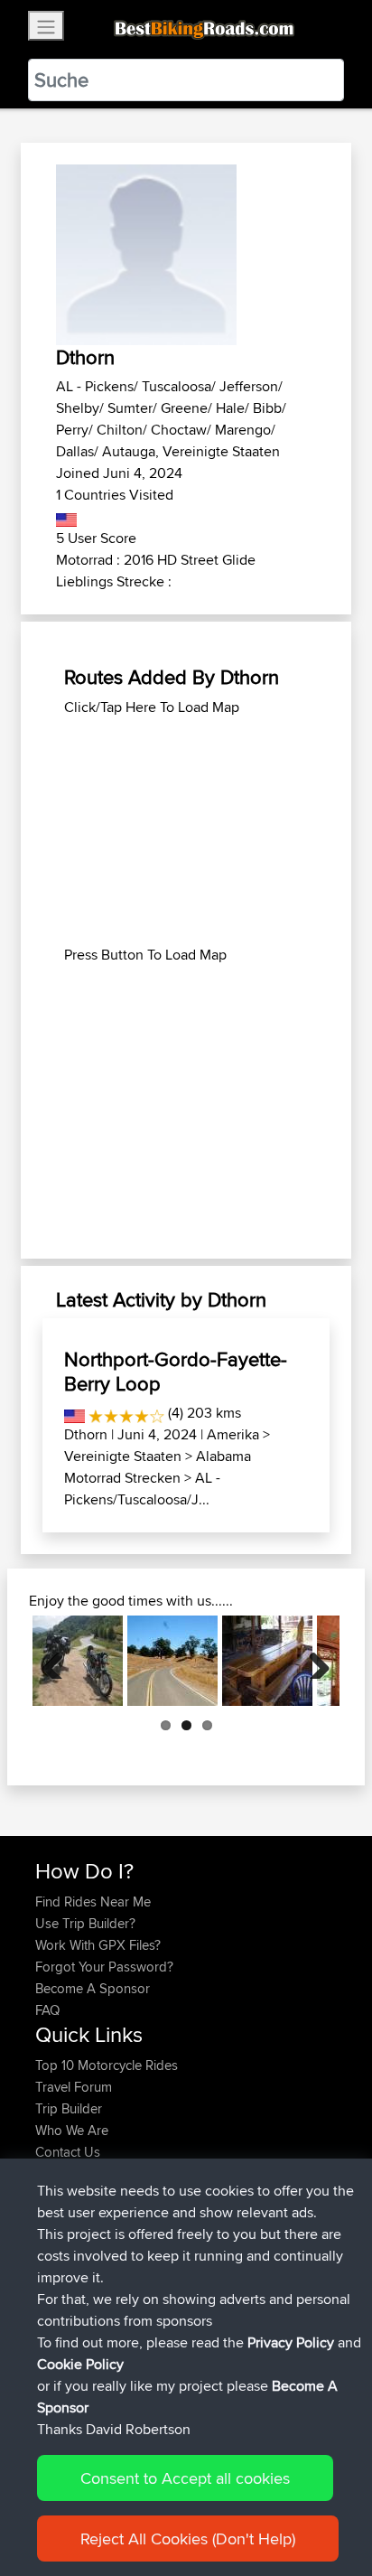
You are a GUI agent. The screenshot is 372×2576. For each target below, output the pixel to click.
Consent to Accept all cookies (185, 2478)
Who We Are (72, 2130)
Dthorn (86, 1434)
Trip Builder (69, 2108)
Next (312, 1661)
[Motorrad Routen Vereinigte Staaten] (66, 516)
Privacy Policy (291, 2342)
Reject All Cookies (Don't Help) (188, 2539)
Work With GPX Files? (98, 1945)
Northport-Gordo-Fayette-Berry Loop (176, 1371)
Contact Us (68, 2152)
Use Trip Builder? (85, 1923)
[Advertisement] (186, 831)
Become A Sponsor (93, 1988)
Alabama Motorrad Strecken (158, 1467)
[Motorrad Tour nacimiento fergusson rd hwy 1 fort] (172, 1661)
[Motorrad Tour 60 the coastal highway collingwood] (267, 1661)
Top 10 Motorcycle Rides (107, 2065)
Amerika (233, 1434)
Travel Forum (74, 2087)
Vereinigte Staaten (123, 1456)
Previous (60, 1661)
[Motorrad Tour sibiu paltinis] (78, 1661)
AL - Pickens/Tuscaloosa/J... (142, 1489)
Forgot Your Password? (104, 1967)
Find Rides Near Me (93, 1902)
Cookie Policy (80, 2364)
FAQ (47, 2010)
